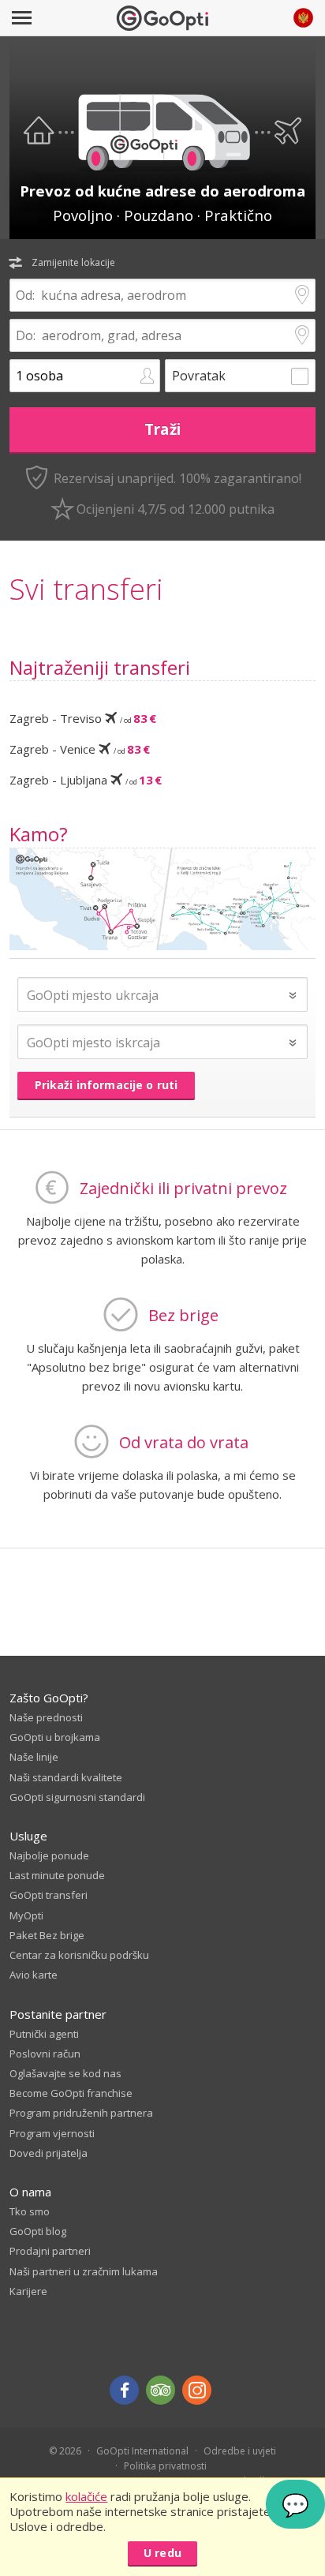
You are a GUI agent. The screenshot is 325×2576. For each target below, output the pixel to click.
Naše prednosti (46, 1717)
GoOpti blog (38, 2231)
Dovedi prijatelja (49, 2153)
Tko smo (30, 2211)
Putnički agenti (44, 2034)
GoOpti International (142, 2451)
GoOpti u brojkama (55, 1737)
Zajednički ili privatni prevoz (183, 1188)
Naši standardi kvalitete (66, 1777)
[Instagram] (197, 2390)
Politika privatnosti (165, 2466)
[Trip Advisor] (161, 2390)
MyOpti (26, 1915)
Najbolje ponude (49, 1855)
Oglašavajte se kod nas (65, 2073)
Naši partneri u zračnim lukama (84, 2271)
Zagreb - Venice (80, 749)
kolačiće (86, 2496)
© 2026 (65, 2451)
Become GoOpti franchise (71, 2093)
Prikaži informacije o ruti (106, 1085)
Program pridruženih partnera (81, 2113)
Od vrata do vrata (184, 1442)
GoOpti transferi (49, 1895)
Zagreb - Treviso (83, 718)
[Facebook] (124, 2390)
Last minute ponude (57, 1875)
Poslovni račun (45, 2054)
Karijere (28, 2291)
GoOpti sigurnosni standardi (77, 1797)
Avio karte (34, 1975)
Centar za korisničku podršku (79, 1955)
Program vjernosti (52, 2133)
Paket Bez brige (47, 1935)
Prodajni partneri (50, 2251)
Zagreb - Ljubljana (86, 780)
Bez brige (183, 1315)
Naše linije (34, 1757)
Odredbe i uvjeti (240, 2451)
